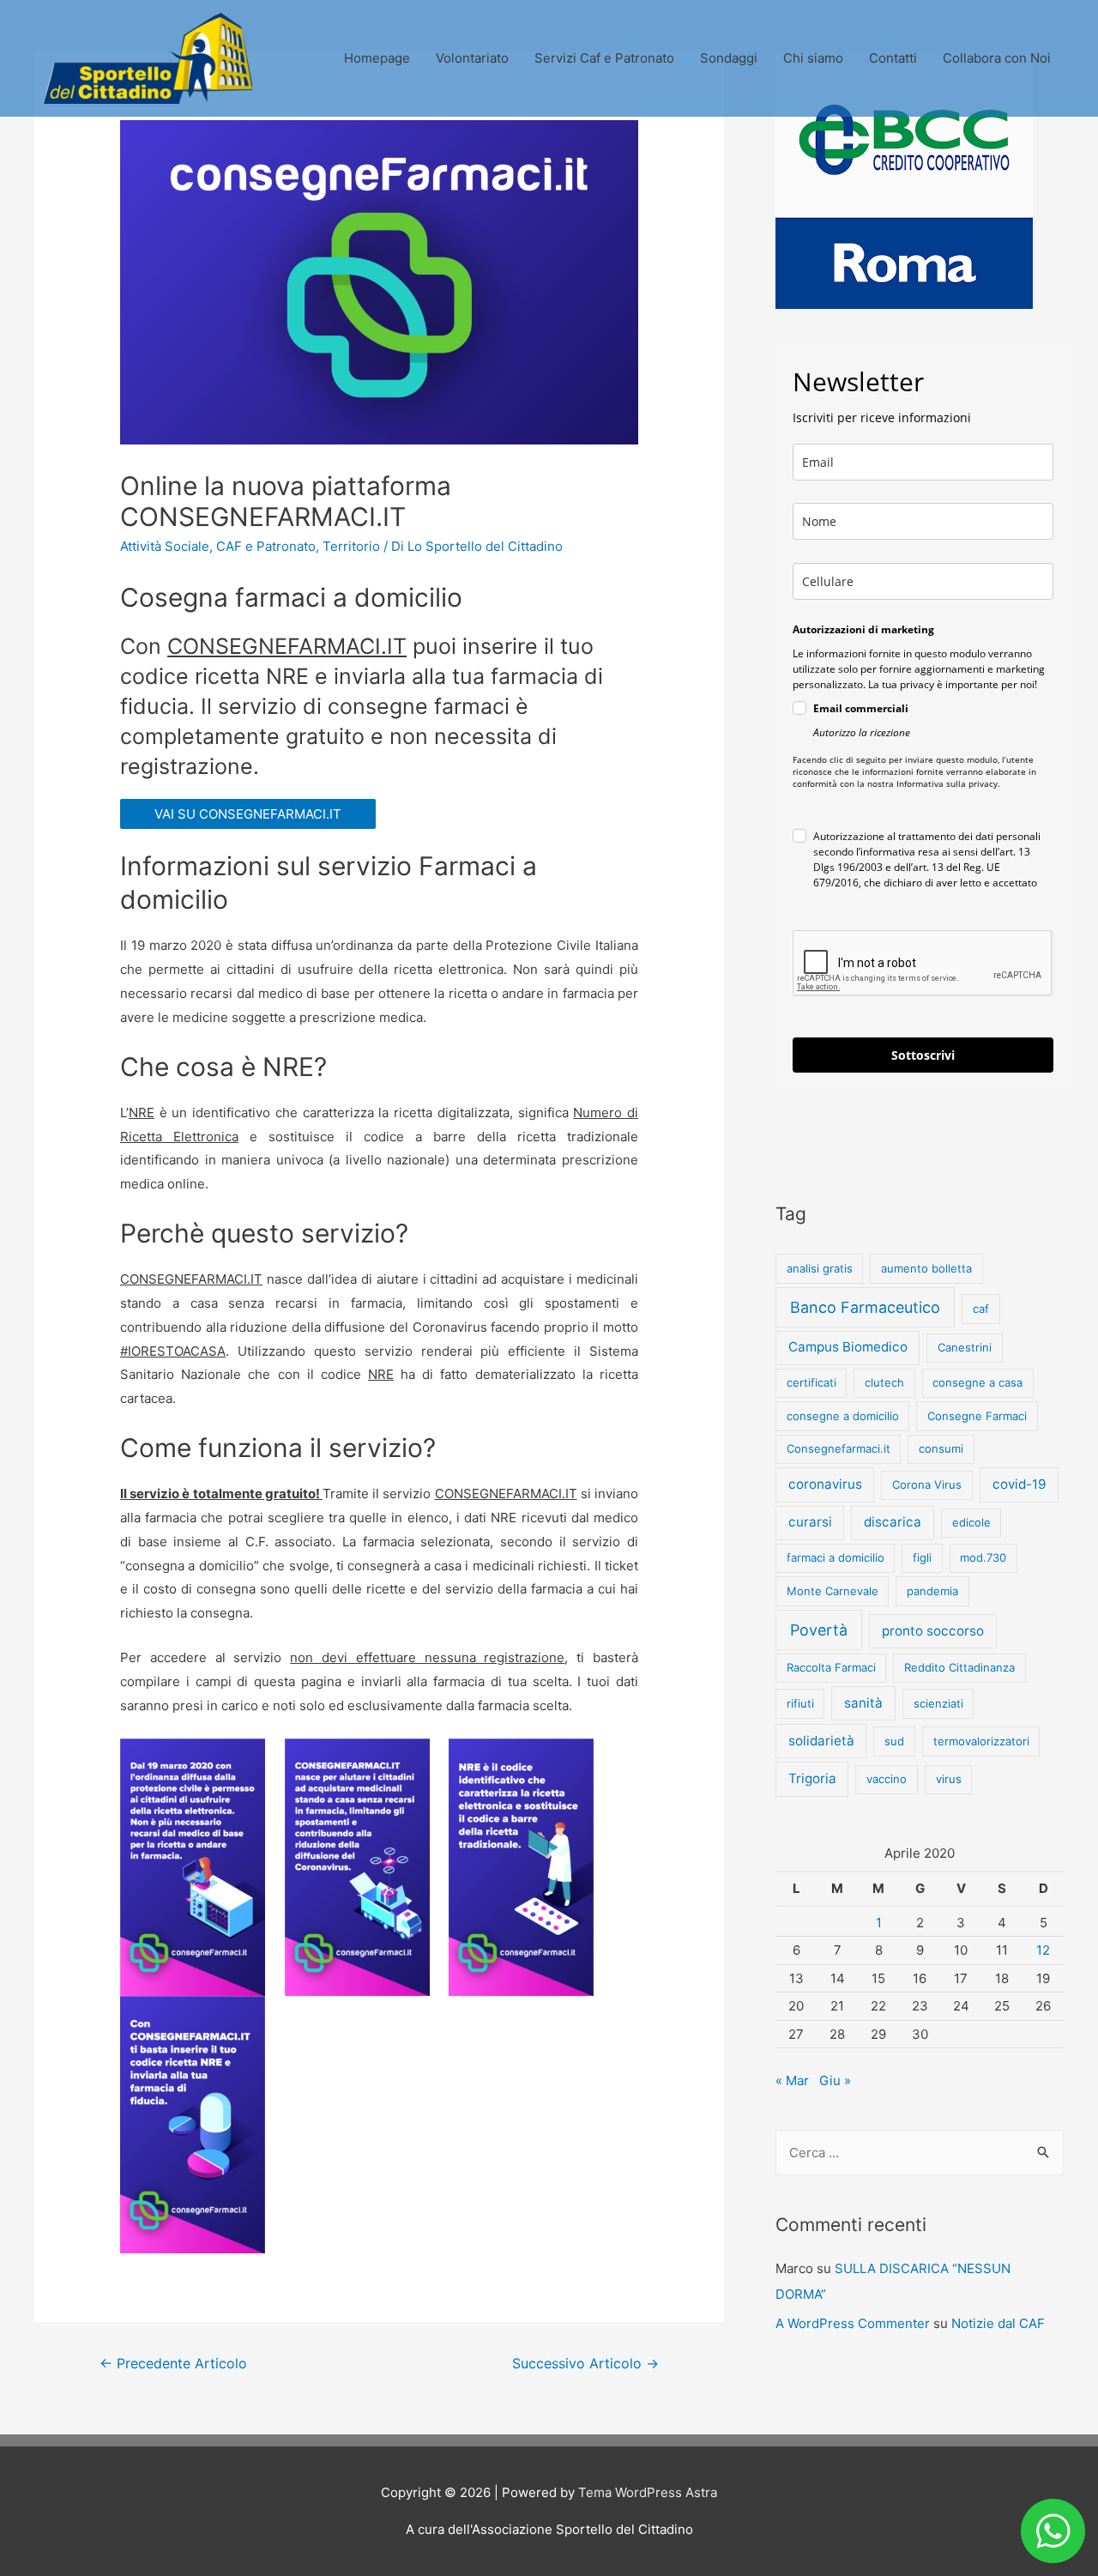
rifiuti (800, 1703)
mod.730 (983, 1557)
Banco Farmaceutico (865, 1307)
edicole (971, 1522)
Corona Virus (927, 1485)
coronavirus (825, 1484)
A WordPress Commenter (853, 2323)
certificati (811, 1382)
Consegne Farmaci (977, 1416)
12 (1043, 1950)
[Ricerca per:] (920, 2153)
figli (922, 1557)
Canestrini (965, 1347)
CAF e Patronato (266, 546)
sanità (863, 1703)
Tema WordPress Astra (648, 2492)
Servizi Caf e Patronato (604, 58)
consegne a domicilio (843, 1416)
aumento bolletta (926, 1268)
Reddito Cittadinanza (959, 1667)
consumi (941, 1448)
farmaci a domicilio (836, 1557)
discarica (893, 1522)
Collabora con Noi (997, 58)
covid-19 (1020, 1484)
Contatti (893, 58)
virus (949, 1779)
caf (981, 1309)
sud (894, 1741)
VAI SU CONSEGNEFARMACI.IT (248, 814)
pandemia (932, 1591)
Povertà (819, 1630)
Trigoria (812, 1778)
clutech (884, 1382)
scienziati (938, 1703)
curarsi (810, 1522)
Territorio (351, 546)
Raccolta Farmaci (831, 1667)
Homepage (377, 58)
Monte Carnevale (833, 1591)
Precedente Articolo (173, 2364)
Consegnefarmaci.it (839, 1448)
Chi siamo (813, 58)
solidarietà (821, 1741)
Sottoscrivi (923, 1055)
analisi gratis (820, 1268)
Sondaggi (729, 58)
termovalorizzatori (981, 1741)
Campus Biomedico (848, 1347)
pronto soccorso (933, 1631)
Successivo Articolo (585, 2364)
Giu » (835, 2080)
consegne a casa (977, 1382)
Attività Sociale (165, 546)
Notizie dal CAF (998, 2323)
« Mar (792, 2080)
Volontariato (472, 58)
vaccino (887, 1779)
